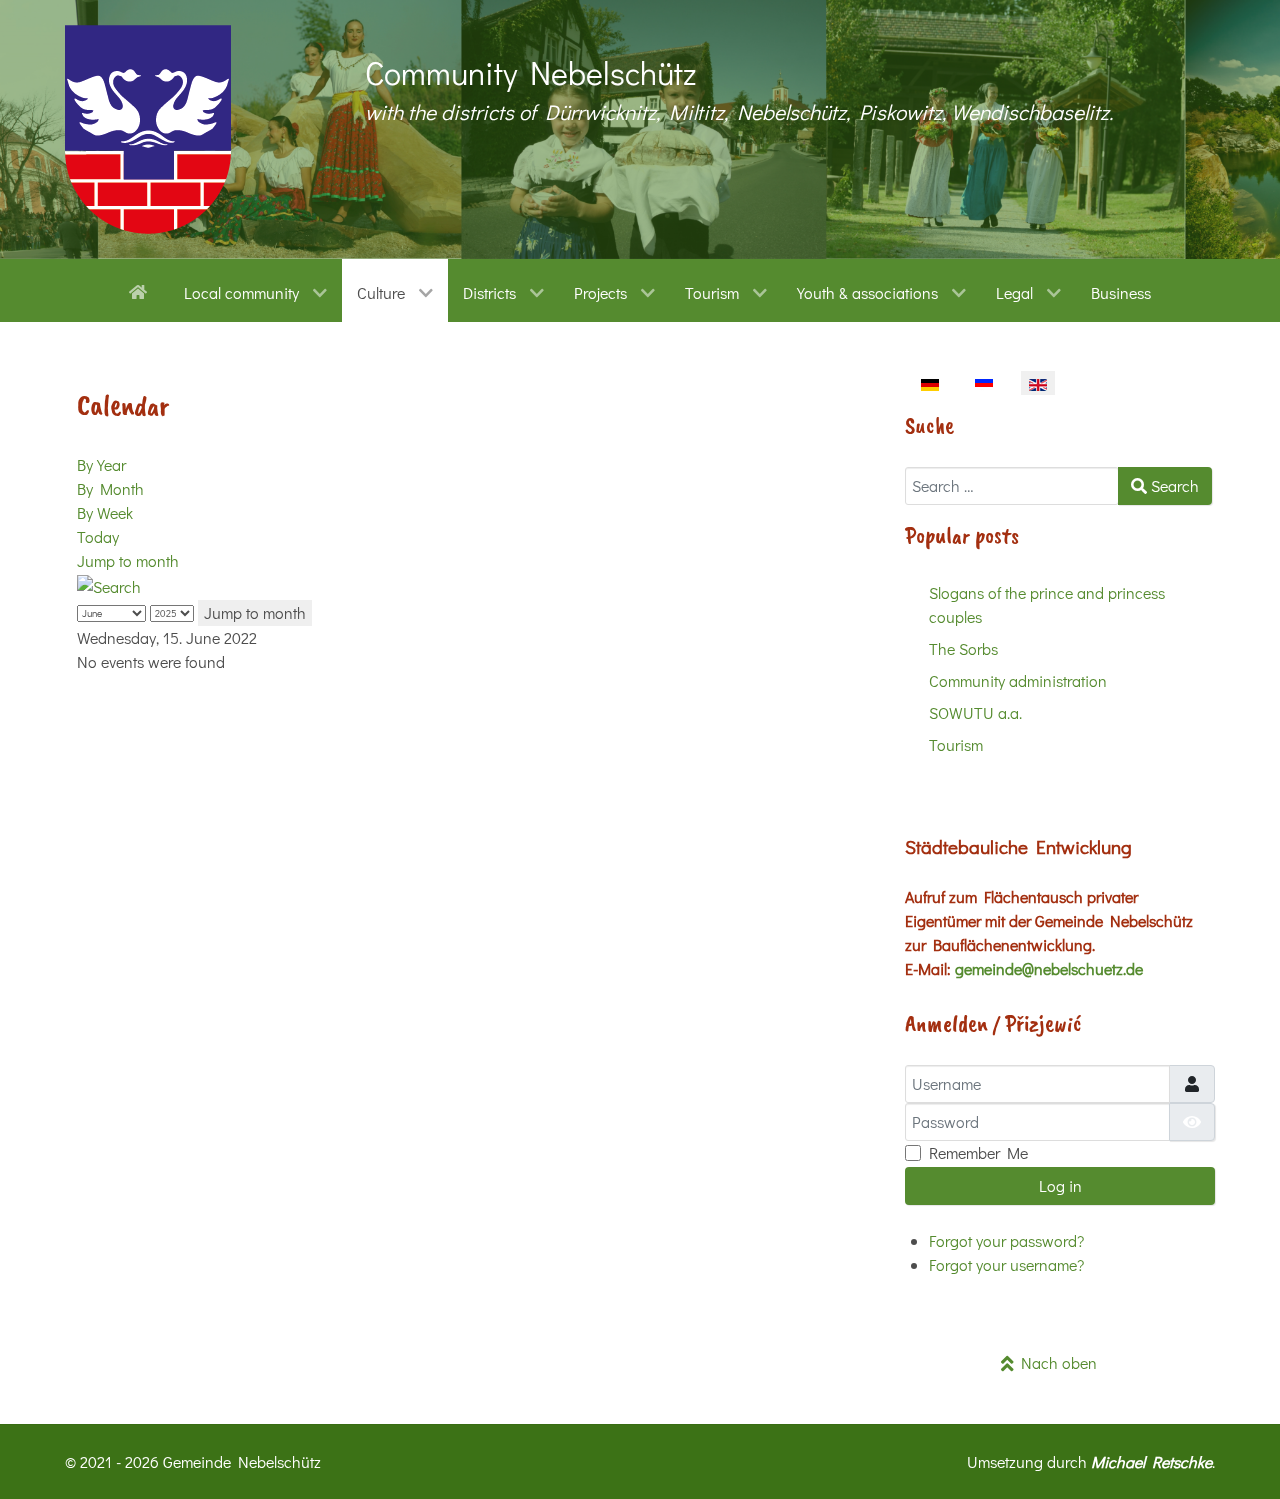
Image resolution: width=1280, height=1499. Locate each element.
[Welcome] (141, 290)
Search (1173, 485)
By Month (110, 488)
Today (98, 536)
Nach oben (1055, 1362)
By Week (105, 512)
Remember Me (978, 1152)
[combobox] (1012, 486)
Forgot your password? (1006, 1240)
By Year (101, 464)
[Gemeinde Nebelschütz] (148, 129)
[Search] (109, 584)
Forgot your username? (1006, 1264)
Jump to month (128, 560)
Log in (1060, 1185)
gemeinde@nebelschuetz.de (1049, 968)
